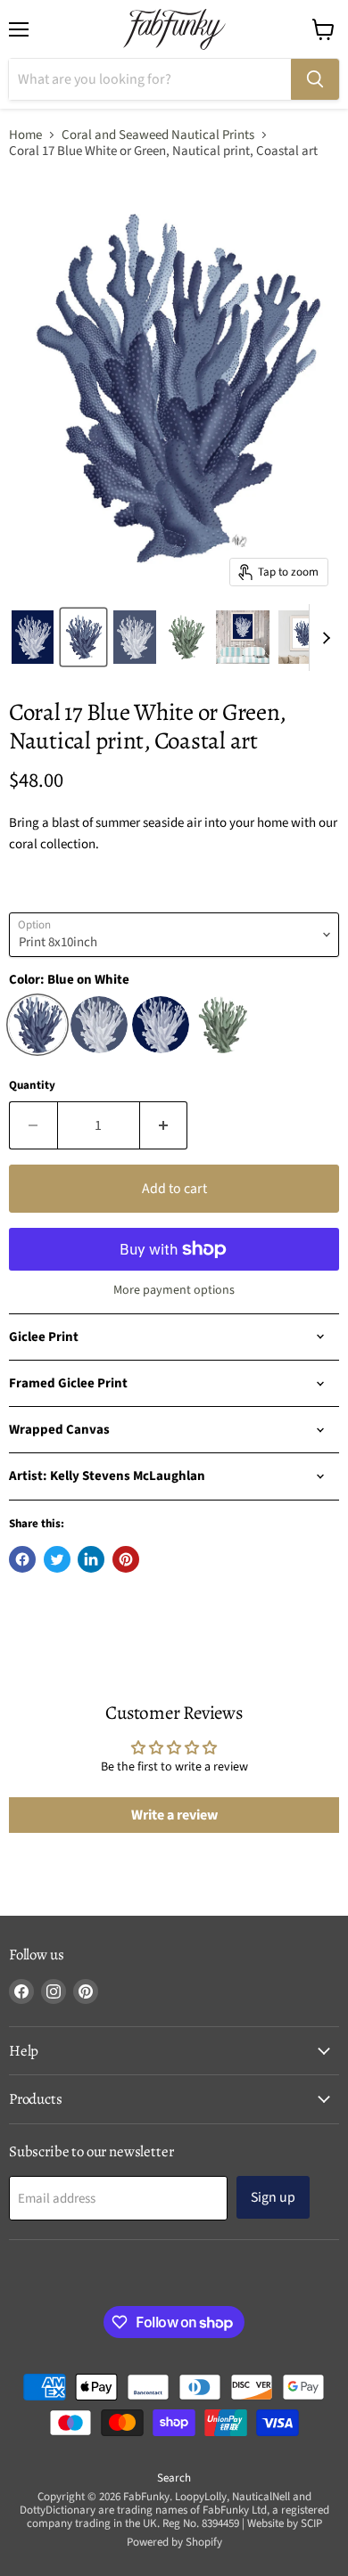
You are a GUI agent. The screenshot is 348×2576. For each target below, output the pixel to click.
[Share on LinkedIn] (91, 1559)
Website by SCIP (285, 2523)
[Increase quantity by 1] (164, 1125)
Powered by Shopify (174, 2542)
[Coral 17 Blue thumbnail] (83, 637)
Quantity (32, 1086)
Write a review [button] (174, 1815)
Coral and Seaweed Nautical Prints (158, 135)
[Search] (315, 79)
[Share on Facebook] (22, 1559)
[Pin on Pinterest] (126, 1559)
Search (174, 2478)
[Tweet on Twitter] (57, 1559)
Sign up (273, 2197)
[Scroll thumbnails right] (323, 638)
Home (25, 135)
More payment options (174, 1290)
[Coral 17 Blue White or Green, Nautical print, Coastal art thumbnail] (33, 637)
